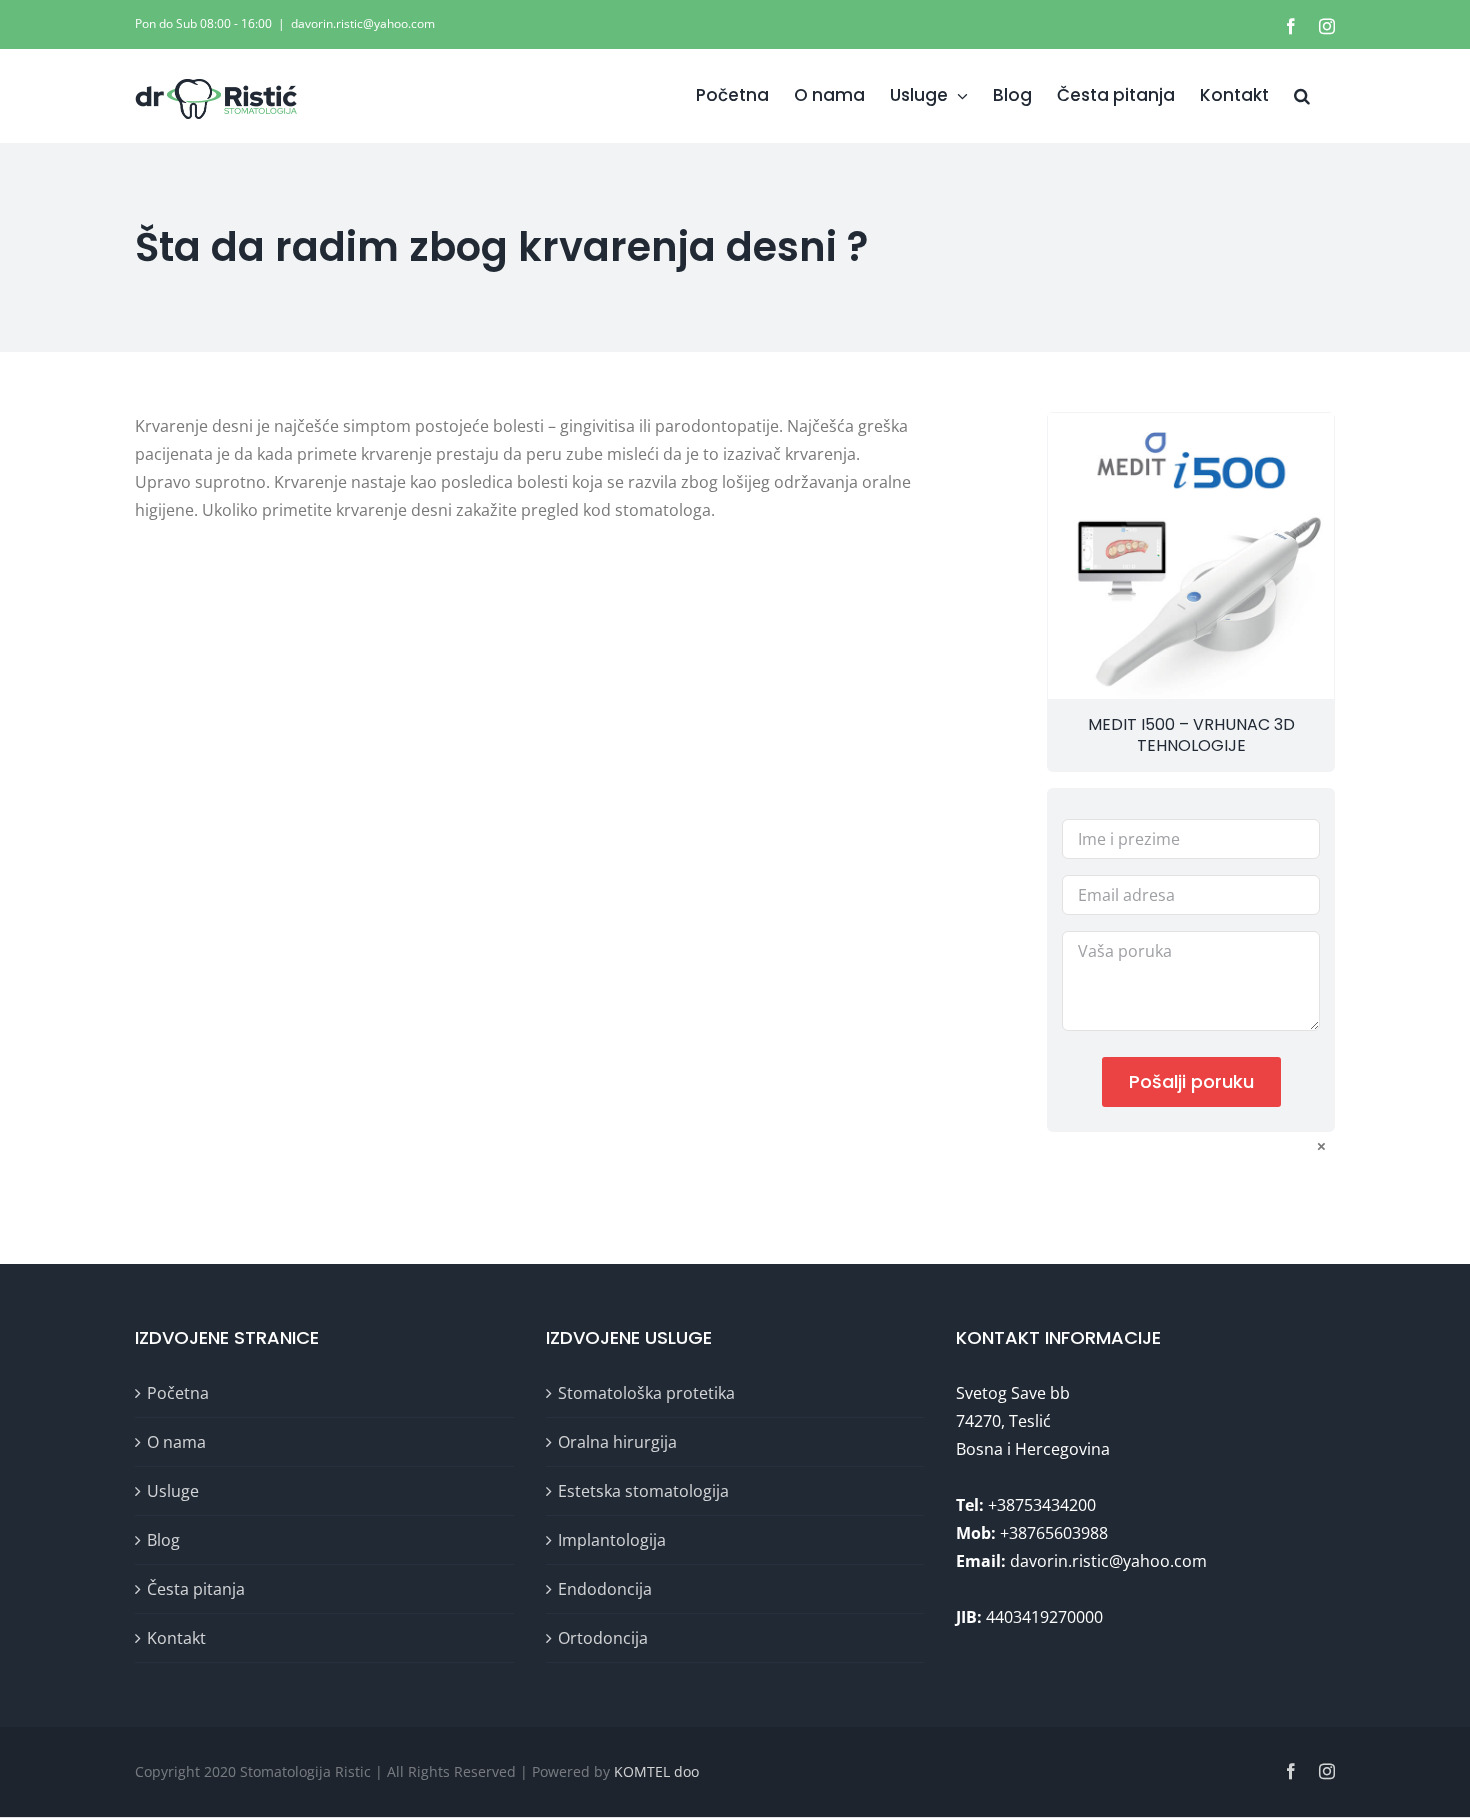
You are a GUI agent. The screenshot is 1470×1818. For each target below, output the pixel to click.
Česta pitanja (196, 1589)
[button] (1302, 95)
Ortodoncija (603, 1638)
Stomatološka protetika (646, 1393)
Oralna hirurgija (617, 1442)
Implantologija (612, 1540)
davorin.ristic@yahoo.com (363, 23)
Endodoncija (605, 1589)
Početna (178, 1393)
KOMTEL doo (656, 1771)
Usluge (173, 1491)
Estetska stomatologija (643, 1491)
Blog (163, 1540)
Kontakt (176, 1638)
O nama (176, 1442)
